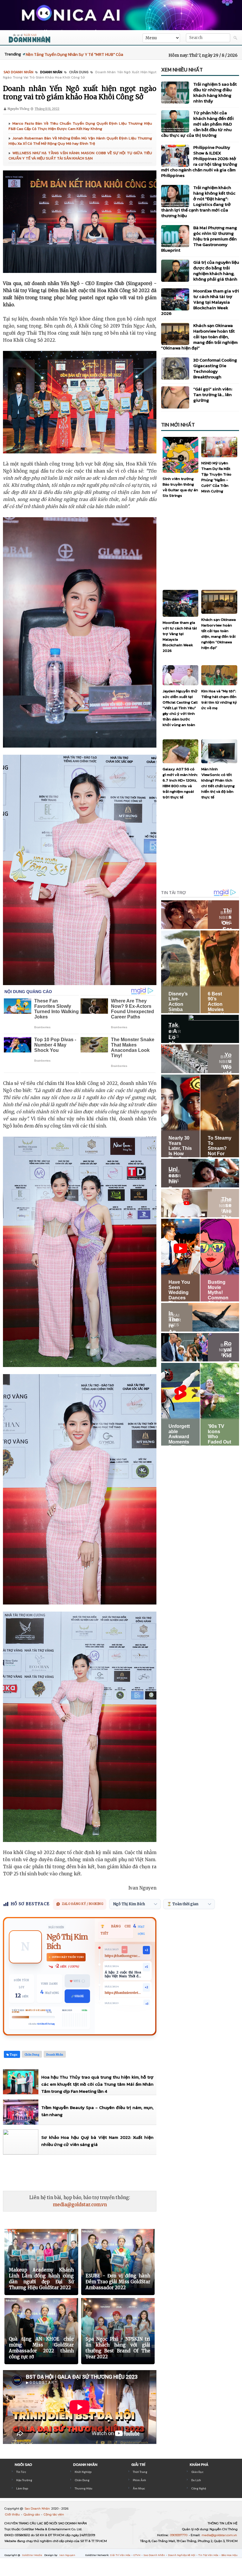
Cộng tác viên (54, 2514)
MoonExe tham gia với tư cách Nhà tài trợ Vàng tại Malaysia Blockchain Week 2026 (200, 302)
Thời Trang (140, 2472)
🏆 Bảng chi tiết (116, 1930)
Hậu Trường (24, 2480)
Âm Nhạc (139, 2488)
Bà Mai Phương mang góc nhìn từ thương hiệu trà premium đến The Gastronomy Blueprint (199, 239)
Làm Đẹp (22, 2488)
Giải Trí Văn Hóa (121, 2555)
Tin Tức (21, 2472)
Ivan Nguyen (67, 2555)
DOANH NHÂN (85, 2464)
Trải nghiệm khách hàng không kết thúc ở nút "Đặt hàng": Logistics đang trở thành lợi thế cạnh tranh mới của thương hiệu (198, 201)
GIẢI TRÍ (138, 2464)
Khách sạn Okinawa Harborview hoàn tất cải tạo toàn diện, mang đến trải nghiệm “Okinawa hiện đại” (199, 337)
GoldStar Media (32, 2555)
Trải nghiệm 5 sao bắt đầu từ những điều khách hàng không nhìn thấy (215, 92)
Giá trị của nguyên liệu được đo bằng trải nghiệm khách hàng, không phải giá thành (216, 271)
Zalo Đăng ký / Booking (83, 1904)
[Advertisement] (110, 2173)
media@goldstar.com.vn (80, 2205)
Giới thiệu (13, 2514)
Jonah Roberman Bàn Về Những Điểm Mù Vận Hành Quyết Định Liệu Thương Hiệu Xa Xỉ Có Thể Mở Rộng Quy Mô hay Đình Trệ (80, 141)
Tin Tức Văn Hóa (209, 2555)
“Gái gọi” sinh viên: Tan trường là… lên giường (213, 394)
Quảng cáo (32, 2514)
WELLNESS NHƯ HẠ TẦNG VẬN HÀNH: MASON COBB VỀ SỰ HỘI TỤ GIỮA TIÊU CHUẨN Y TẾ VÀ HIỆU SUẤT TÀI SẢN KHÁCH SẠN (80, 156)
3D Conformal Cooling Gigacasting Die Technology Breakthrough (215, 368)
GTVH (137, 2555)
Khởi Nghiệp (83, 2472)
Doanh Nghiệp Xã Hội (182, 2555)
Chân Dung (82, 2480)
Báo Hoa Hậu (229, 2555)
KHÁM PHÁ (199, 2464)
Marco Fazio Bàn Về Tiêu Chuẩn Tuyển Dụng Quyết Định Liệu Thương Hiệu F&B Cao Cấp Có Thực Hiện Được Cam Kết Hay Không (80, 126)
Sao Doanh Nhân (38, 2509)
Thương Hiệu (84, 2488)
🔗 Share (77, 1996)
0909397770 (179, 2535)
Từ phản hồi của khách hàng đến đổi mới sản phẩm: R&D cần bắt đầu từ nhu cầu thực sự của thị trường (197, 124)
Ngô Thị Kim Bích (67, 1942)
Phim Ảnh (139, 2480)
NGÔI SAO (23, 2464)
